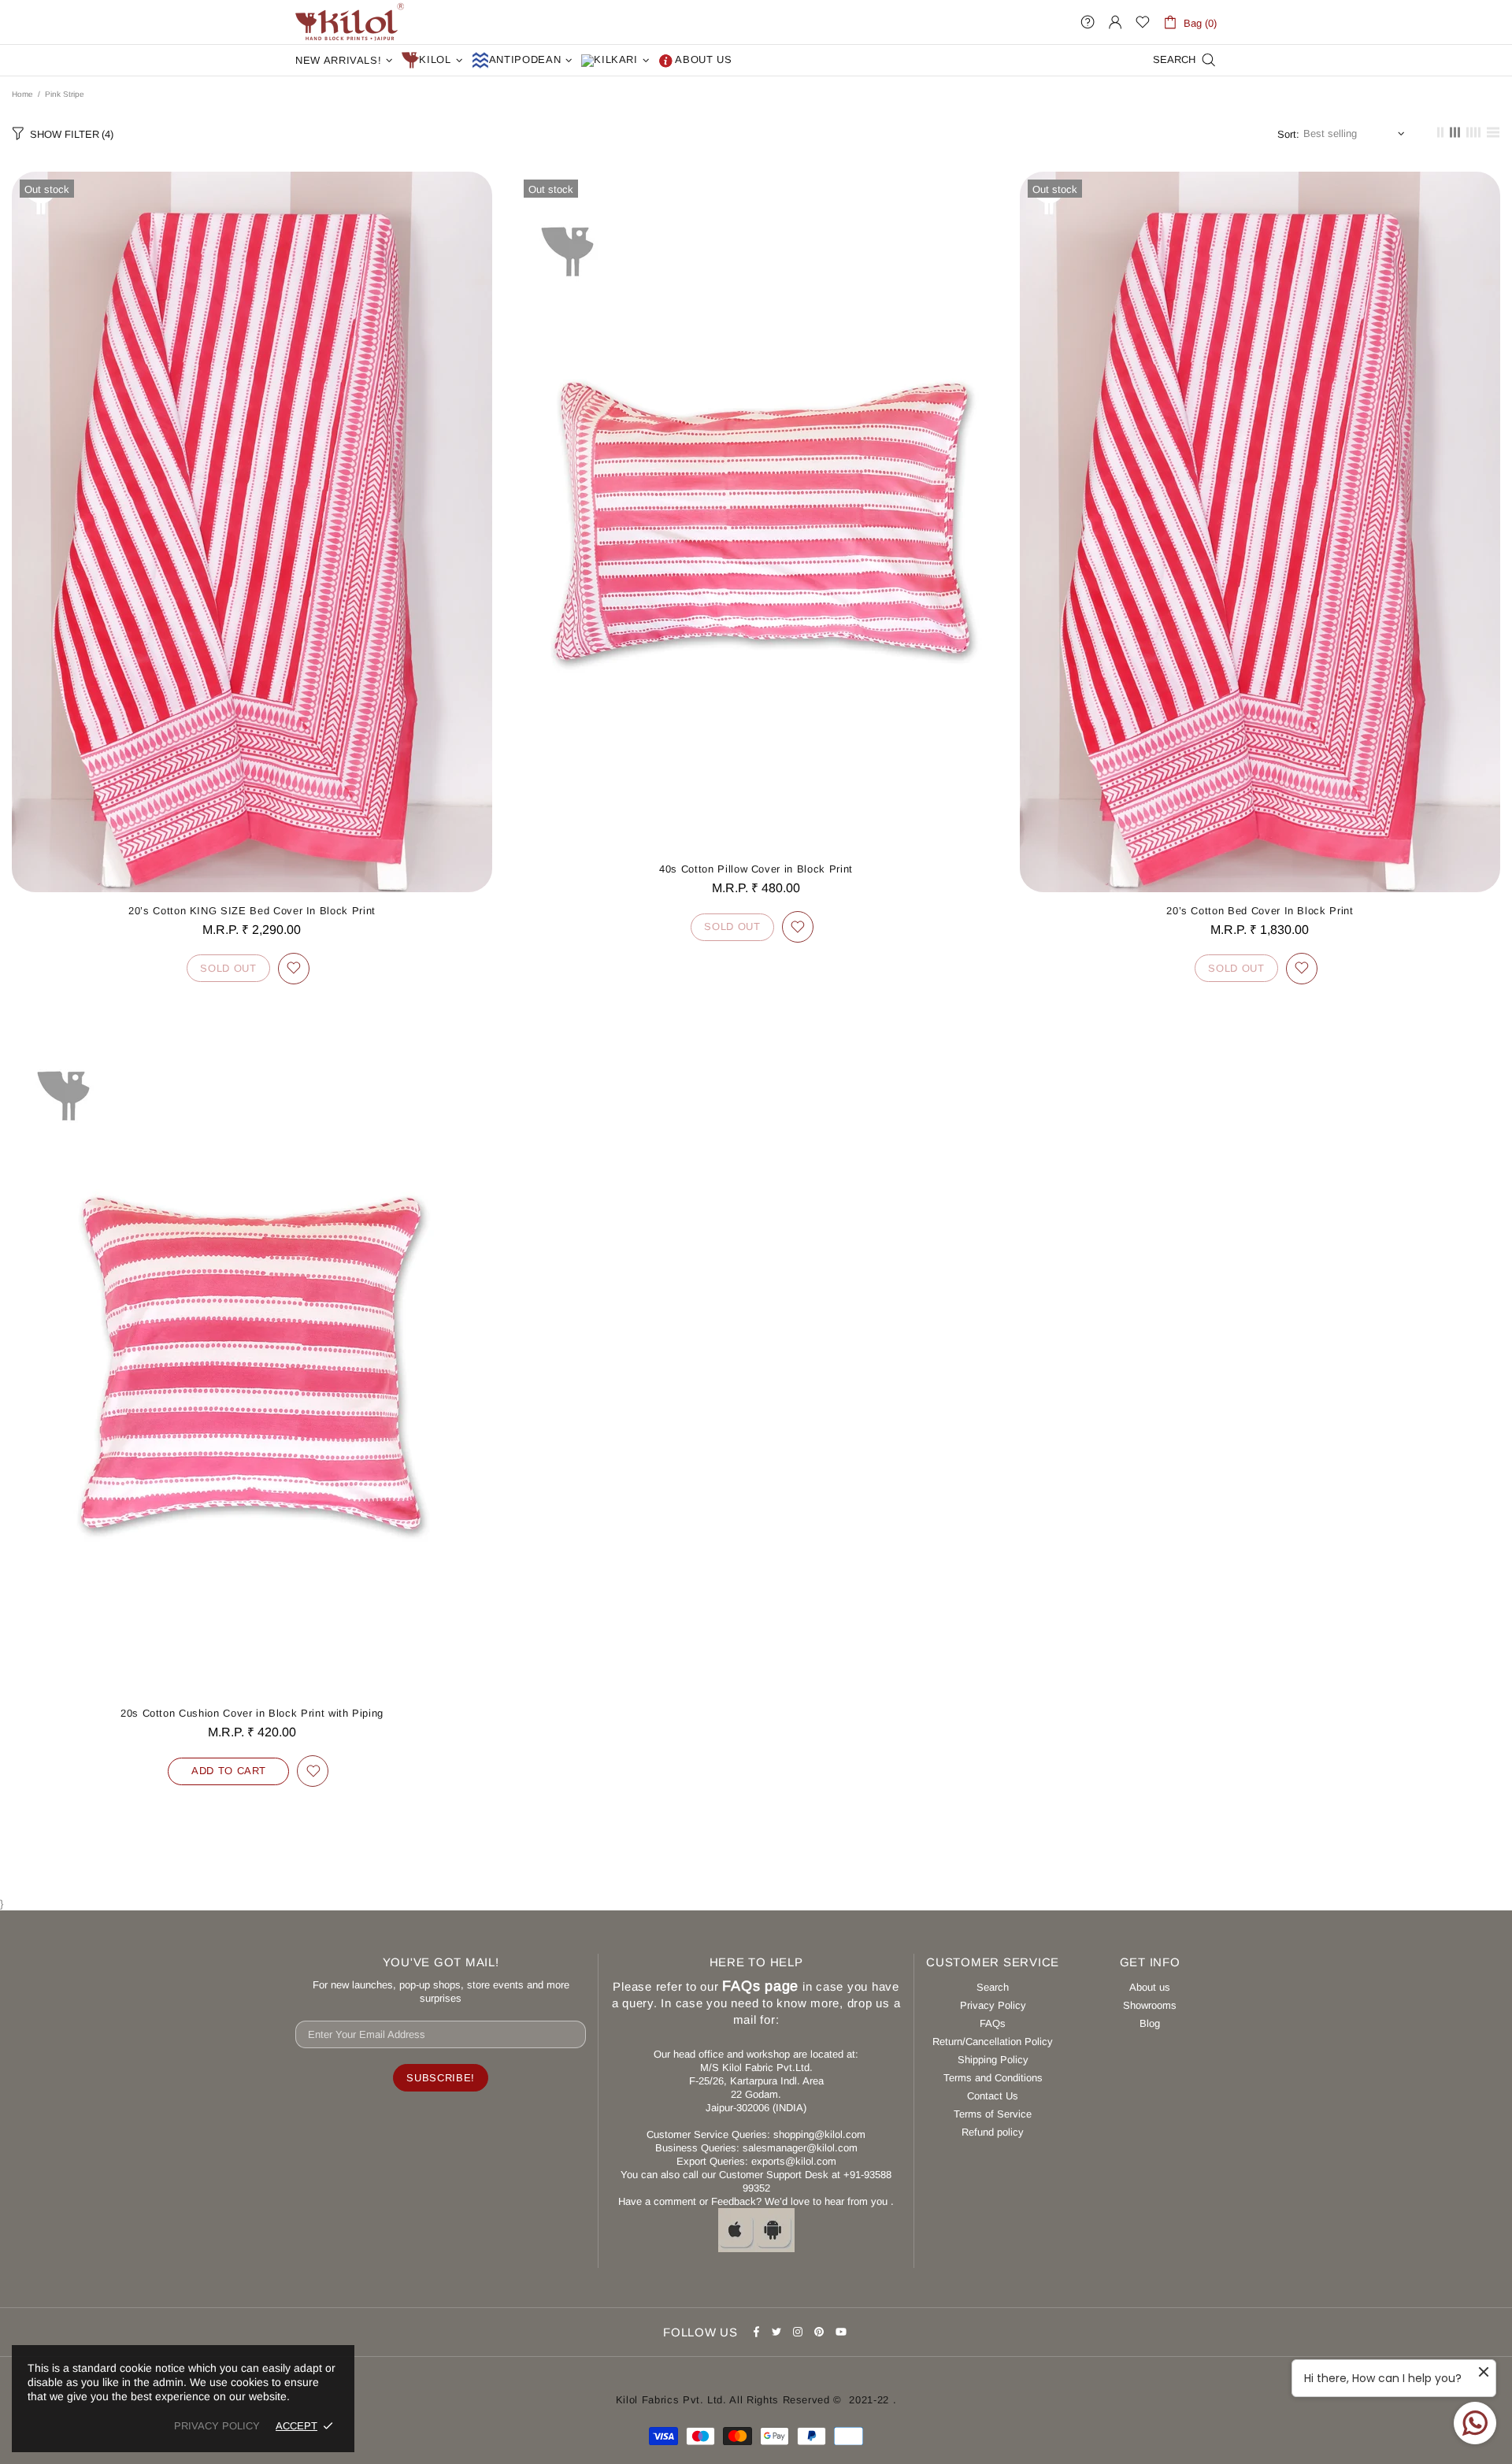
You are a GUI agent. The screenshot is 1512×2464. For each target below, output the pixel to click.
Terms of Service (993, 2114)
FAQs (993, 2023)
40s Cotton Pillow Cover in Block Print (756, 869)
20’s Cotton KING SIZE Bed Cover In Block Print (252, 911)
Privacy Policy (993, 2005)
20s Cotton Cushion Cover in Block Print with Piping (252, 1713)
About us (1150, 1987)
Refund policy (993, 2132)
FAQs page (760, 1986)
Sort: (1288, 134)
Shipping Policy (993, 2060)
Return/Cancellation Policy (993, 2042)
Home (22, 94)
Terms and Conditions (993, 2078)
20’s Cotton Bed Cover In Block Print (1260, 911)
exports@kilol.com (794, 2161)
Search (993, 1987)
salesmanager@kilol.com (800, 2148)
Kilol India (350, 22)
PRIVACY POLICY (217, 2426)
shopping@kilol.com (819, 2134)
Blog (1150, 2023)
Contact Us (993, 2096)
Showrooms (1150, 2005)
